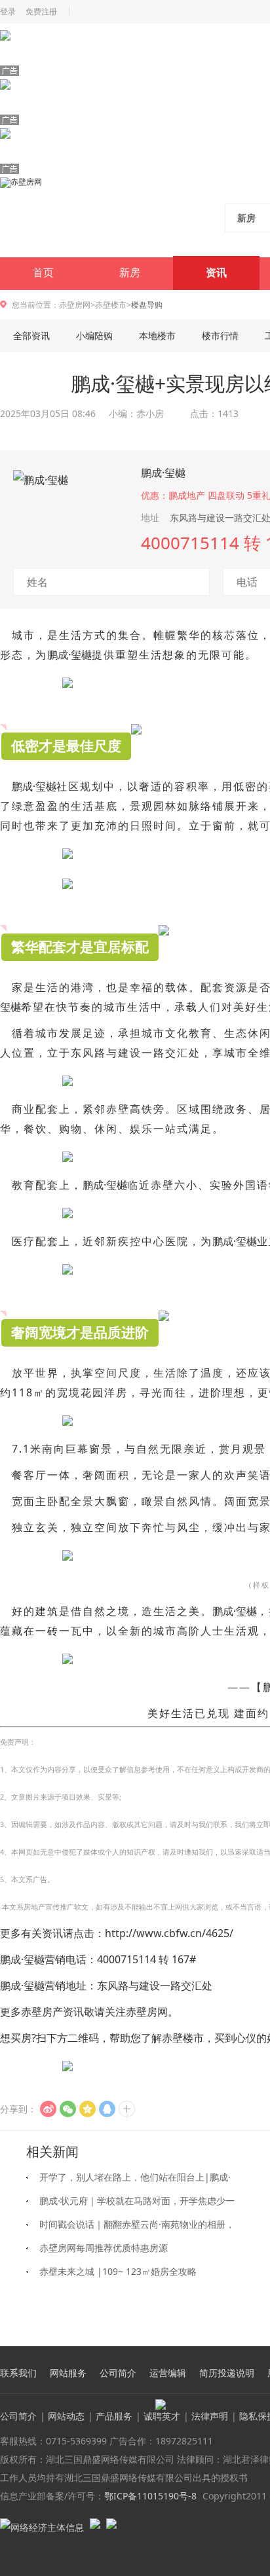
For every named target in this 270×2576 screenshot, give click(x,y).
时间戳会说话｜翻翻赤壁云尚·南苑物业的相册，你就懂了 (137, 2227)
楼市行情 (220, 336)
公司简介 (118, 2373)
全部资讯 (31, 336)
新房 (130, 273)
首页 (43, 273)
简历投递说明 (227, 2373)
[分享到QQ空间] (87, 2109)
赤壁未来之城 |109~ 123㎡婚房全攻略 (118, 2271)
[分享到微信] (68, 2109)
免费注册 (41, 12)
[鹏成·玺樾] (69, 505)
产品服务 (114, 2416)
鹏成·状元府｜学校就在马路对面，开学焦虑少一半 (137, 2204)
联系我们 (18, 2373)
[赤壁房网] (86, 217)
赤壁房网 (75, 305)
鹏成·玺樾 (163, 473)
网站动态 (66, 2416)
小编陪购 (94, 336)
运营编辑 (168, 2373)
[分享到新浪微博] (48, 2109)
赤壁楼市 (111, 305)
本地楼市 (157, 336)
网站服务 (68, 2373)
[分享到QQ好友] (107, 2109)
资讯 (216, 273)
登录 (8, 12)
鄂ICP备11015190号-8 (150, 2496)
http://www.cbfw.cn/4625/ (169, 1933)
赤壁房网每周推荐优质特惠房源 (104, 2248)
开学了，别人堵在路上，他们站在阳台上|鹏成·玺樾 (135, 2180)
